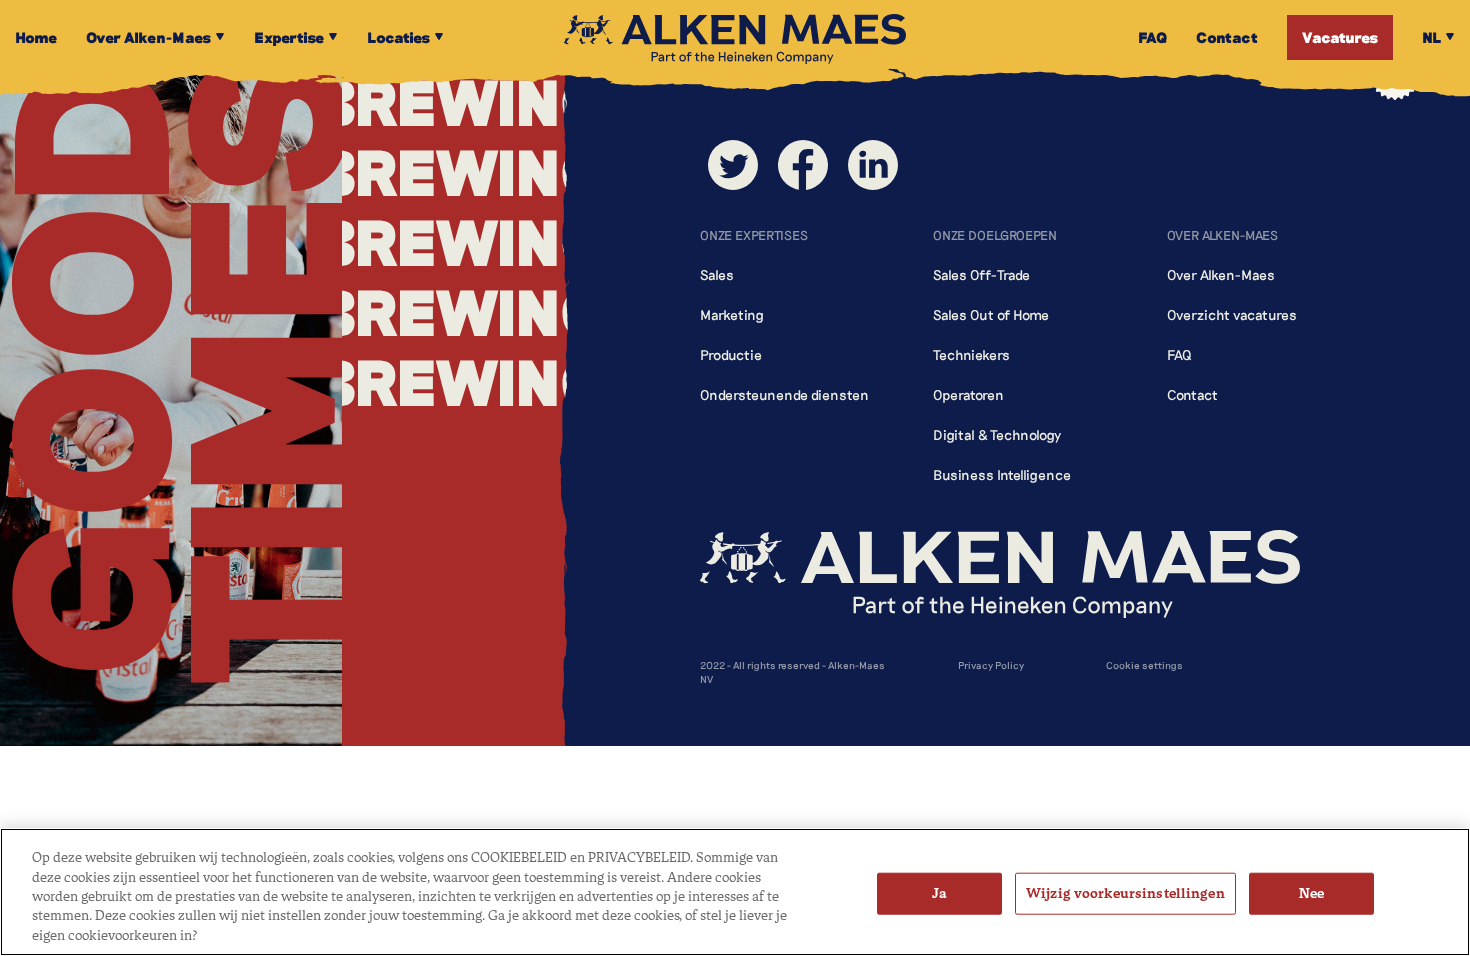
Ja (939, 893)
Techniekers (971, 354)
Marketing (732, 314)
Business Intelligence (1002, 474)
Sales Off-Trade (981, 274)
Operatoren (968, 394)
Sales (717, 274)
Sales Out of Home (991, 314)
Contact (1192, 394)
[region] (735, 892)
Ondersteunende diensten (784, 394)
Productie (731, 354)
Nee (1311, 893)
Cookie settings (1144, 665)
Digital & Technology (997, 434)
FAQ (1179, 354)
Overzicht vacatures (1232, 314)
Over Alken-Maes (1221, 274)
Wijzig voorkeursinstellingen (1125, 893)
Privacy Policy (991, 665)
